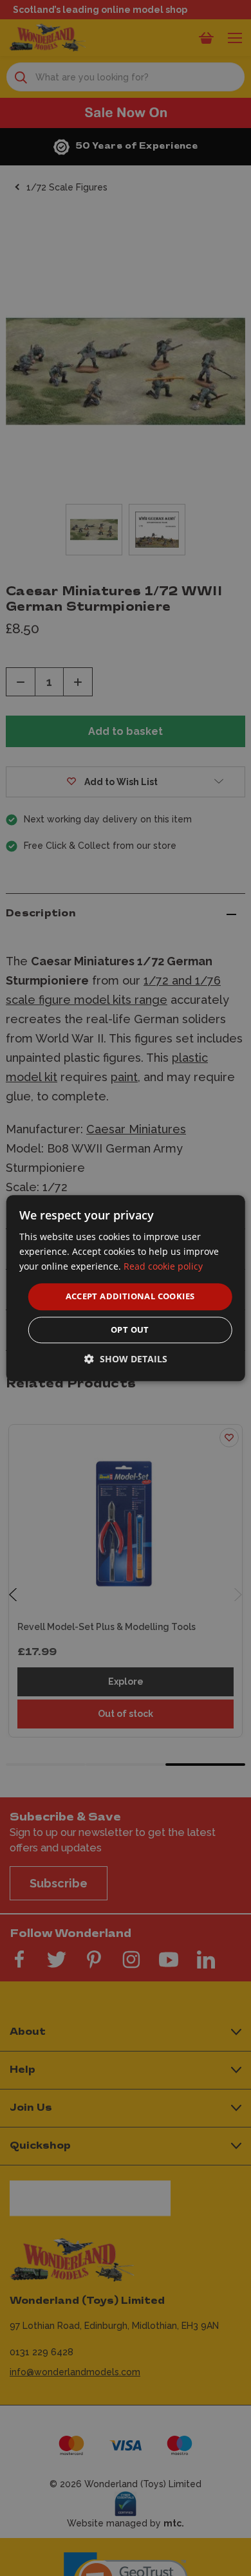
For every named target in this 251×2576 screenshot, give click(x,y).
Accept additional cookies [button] (130, 1297)
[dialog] (126, 1288)
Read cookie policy (163, 1266)
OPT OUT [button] (130, 1330)
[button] (126, 1359)
